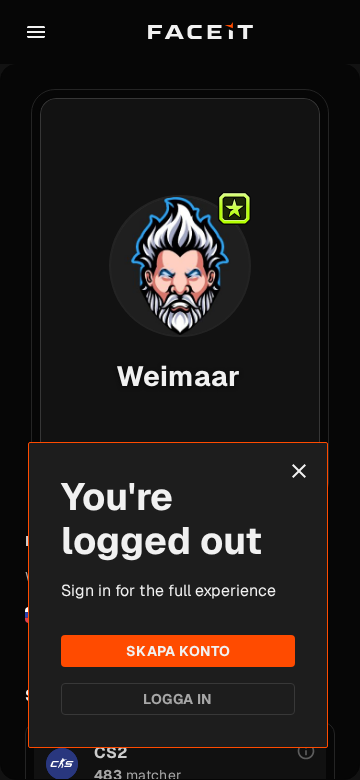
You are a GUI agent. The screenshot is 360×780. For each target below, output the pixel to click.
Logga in (177, 699)
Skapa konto (178, 651)
